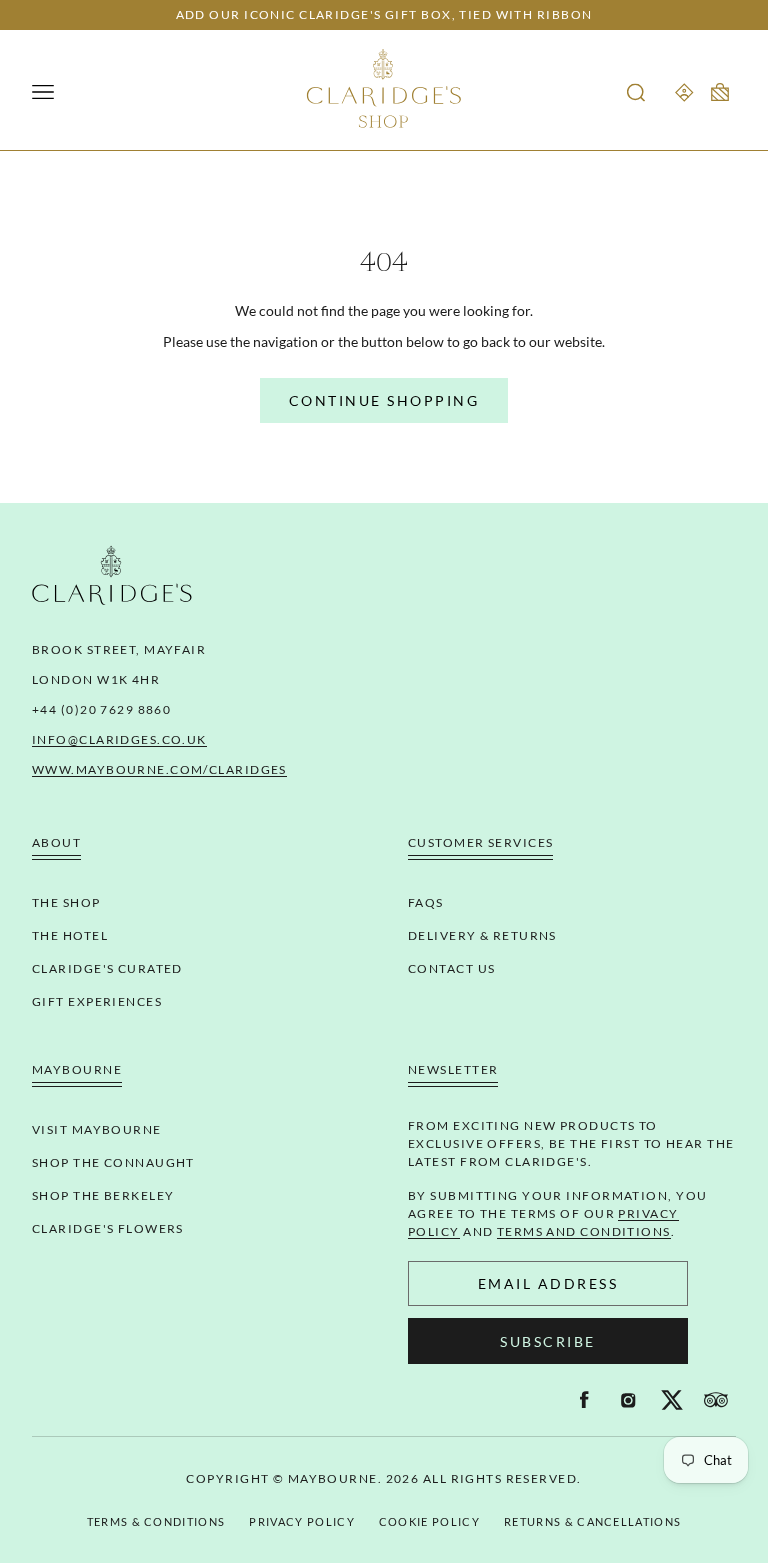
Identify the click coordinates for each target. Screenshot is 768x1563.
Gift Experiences (97, 1001)
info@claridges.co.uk (119, 739)
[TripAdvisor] (716, 1400)
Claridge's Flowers (108, 1228)
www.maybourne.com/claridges (159, 769)
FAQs (426, 902)
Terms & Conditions (156, 1521)
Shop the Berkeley (103, 1195)
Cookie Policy (429, 1521)
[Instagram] (628, 1400)
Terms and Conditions (584, 1231)
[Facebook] (584, 1400)
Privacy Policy (301, 1521)
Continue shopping (384, 400)
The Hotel (70, 935)
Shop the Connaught (113, 1162)
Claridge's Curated (107, 968)
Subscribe (548, 1341)
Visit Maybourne (97, 1129)
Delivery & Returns (482, 935)
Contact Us (451, 968)
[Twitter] (672, 1400)
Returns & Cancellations (592, 1521)
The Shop (66, 902)
